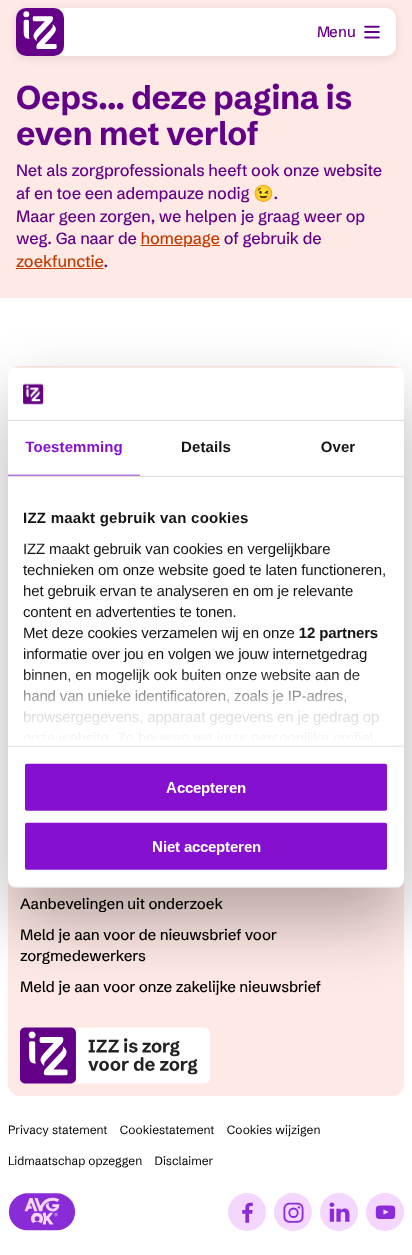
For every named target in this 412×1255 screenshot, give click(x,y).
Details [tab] (206, 447)
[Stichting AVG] (42, 1212)
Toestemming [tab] (74, 447)
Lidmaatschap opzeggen (75, 1161)
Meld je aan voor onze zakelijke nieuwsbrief (170, 986)
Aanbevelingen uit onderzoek (121, 903)
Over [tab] (338, 447)
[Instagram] (293, 1212)
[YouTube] (385, 1212)
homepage (180, 239)
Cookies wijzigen (274, 1130)
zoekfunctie (59, 262)
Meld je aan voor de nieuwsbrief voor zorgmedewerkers (148, 945)
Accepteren (206, 787)
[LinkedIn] (339, 1212)
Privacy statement (57, 1130)
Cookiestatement (167, 1130)
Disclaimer (184, 1161)
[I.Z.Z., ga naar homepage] (40, 32)
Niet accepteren (206, 846)
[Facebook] (247, 1212)
